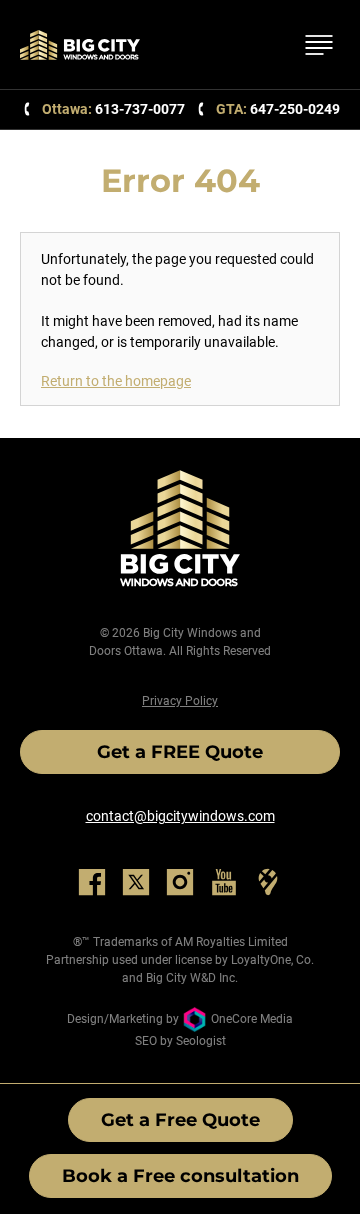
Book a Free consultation (180, 1176)
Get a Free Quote (180, 1120)
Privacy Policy (180, 701)
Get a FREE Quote (180, 752)
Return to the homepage (116, 381)
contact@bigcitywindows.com (180, 816)
